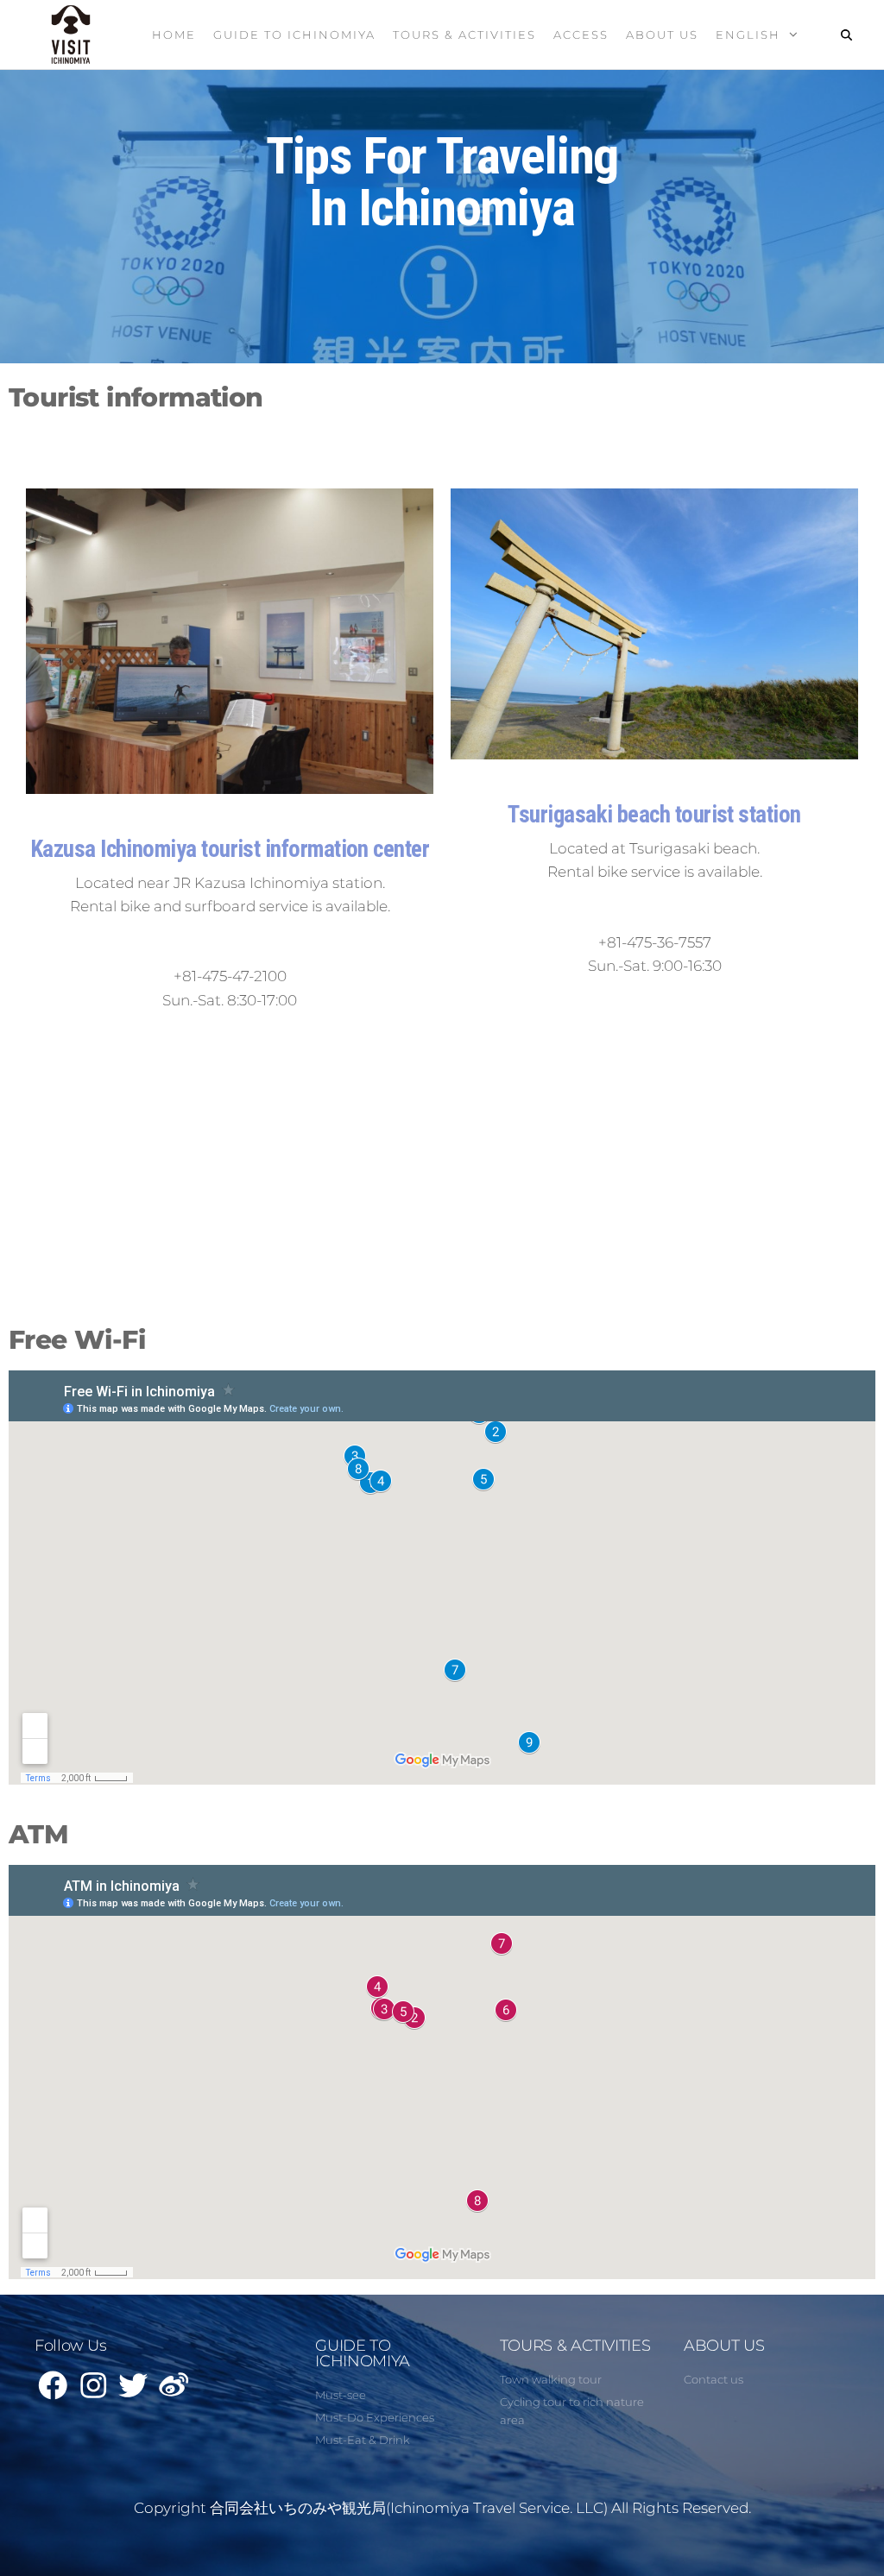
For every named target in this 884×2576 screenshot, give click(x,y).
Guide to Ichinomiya (294, 35)
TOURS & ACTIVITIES (575, 2346)
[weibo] (174, 2391)
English (748, 35)
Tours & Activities (464, 35)
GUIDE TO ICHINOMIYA (362, 2353)
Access (581, 35)
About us (662, 35)
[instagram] (95, 2391)
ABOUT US (724, 2346)
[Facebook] (55, 2391)
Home (174, 35)
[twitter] (135, 2391)
